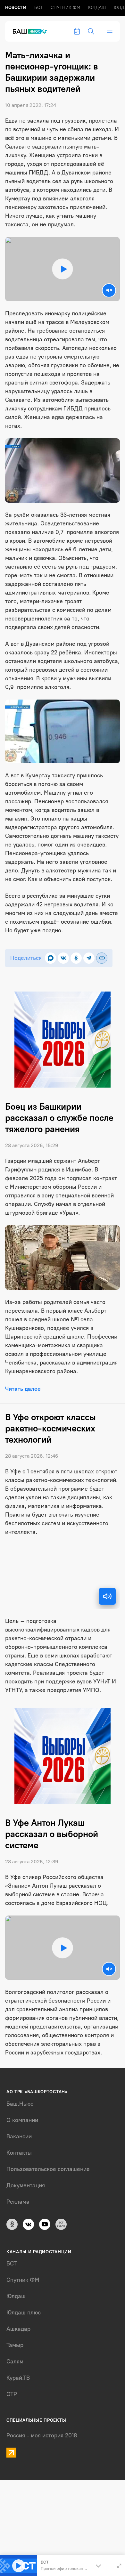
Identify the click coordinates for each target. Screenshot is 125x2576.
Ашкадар (18, 2329)
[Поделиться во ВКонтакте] (63, 958)
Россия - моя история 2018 (42, 2435)
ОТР (12, 2394)
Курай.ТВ (18, 2378)
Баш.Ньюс (20, 2104)
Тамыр (15, 2345)
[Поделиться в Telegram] (89, 958)
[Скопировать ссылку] (102, 958)
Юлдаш (97, 8)
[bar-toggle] (110, 31)
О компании (22, 2120)
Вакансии (19, 2136)
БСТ (38, 8)
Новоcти (16, 8)
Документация (26, 2185)
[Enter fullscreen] (119, 2566)
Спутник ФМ (65, 8)
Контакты (19, 2153)
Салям (15, 2361)
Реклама (18, 2202)
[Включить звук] (107, 1596)
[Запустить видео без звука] (109, 290)
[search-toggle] (91, 31)
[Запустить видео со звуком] (63, 269)
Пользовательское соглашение (48, 2169)
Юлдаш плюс (24, 2313)
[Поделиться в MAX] (50, 958)
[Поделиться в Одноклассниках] (76, 958)
